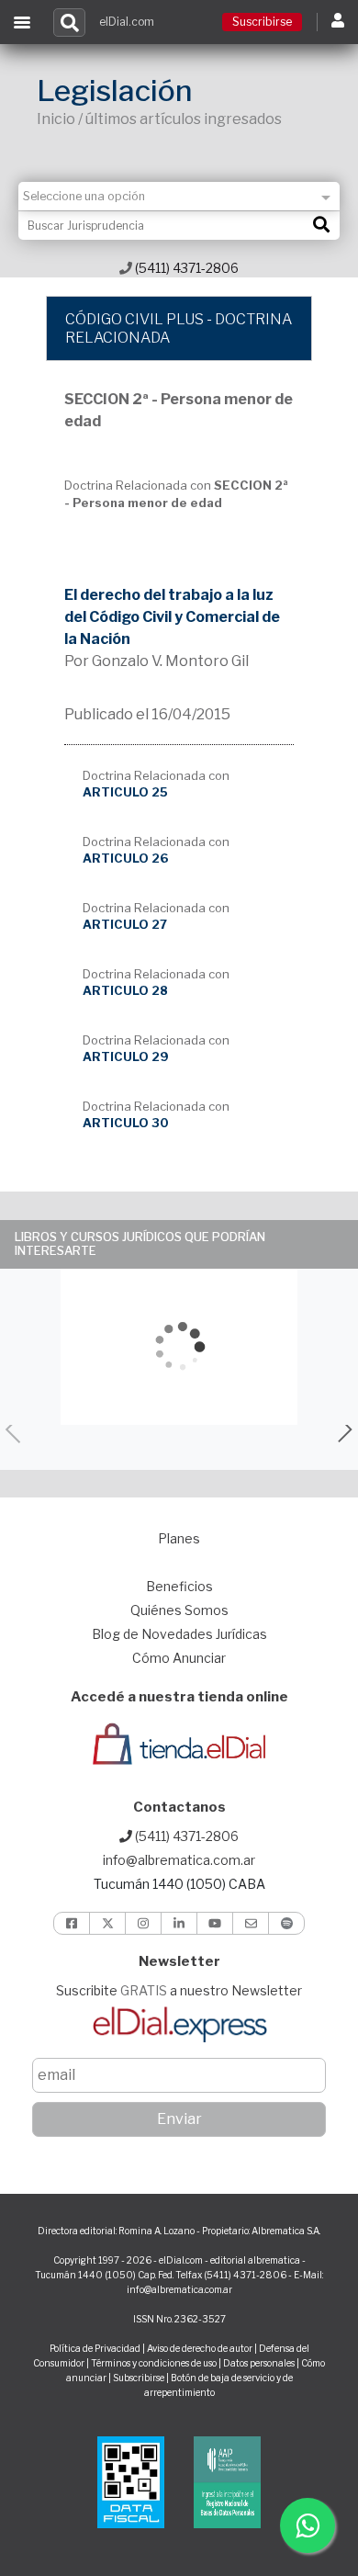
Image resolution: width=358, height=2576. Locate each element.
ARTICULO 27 (125, 924)
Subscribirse (140, 2378)
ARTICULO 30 (126, 1123)
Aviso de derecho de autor (200, 2348)
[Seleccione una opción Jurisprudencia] (179, 196)
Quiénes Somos (179, 1610)
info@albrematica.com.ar (179, 1860)
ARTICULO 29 (126, 1056)
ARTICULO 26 (126, 858)
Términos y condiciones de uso (154, 2363)
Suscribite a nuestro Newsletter (179, 1990)
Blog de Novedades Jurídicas (179, 1634)
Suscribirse (262, 22)
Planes (179, 1538)
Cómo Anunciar (179, 1658)
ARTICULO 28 (125, 990)
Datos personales (259, 2363)
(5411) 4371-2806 (185, 268)
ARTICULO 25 (125, 792)
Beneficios (179, 1586)
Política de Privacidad (95, 2348)
